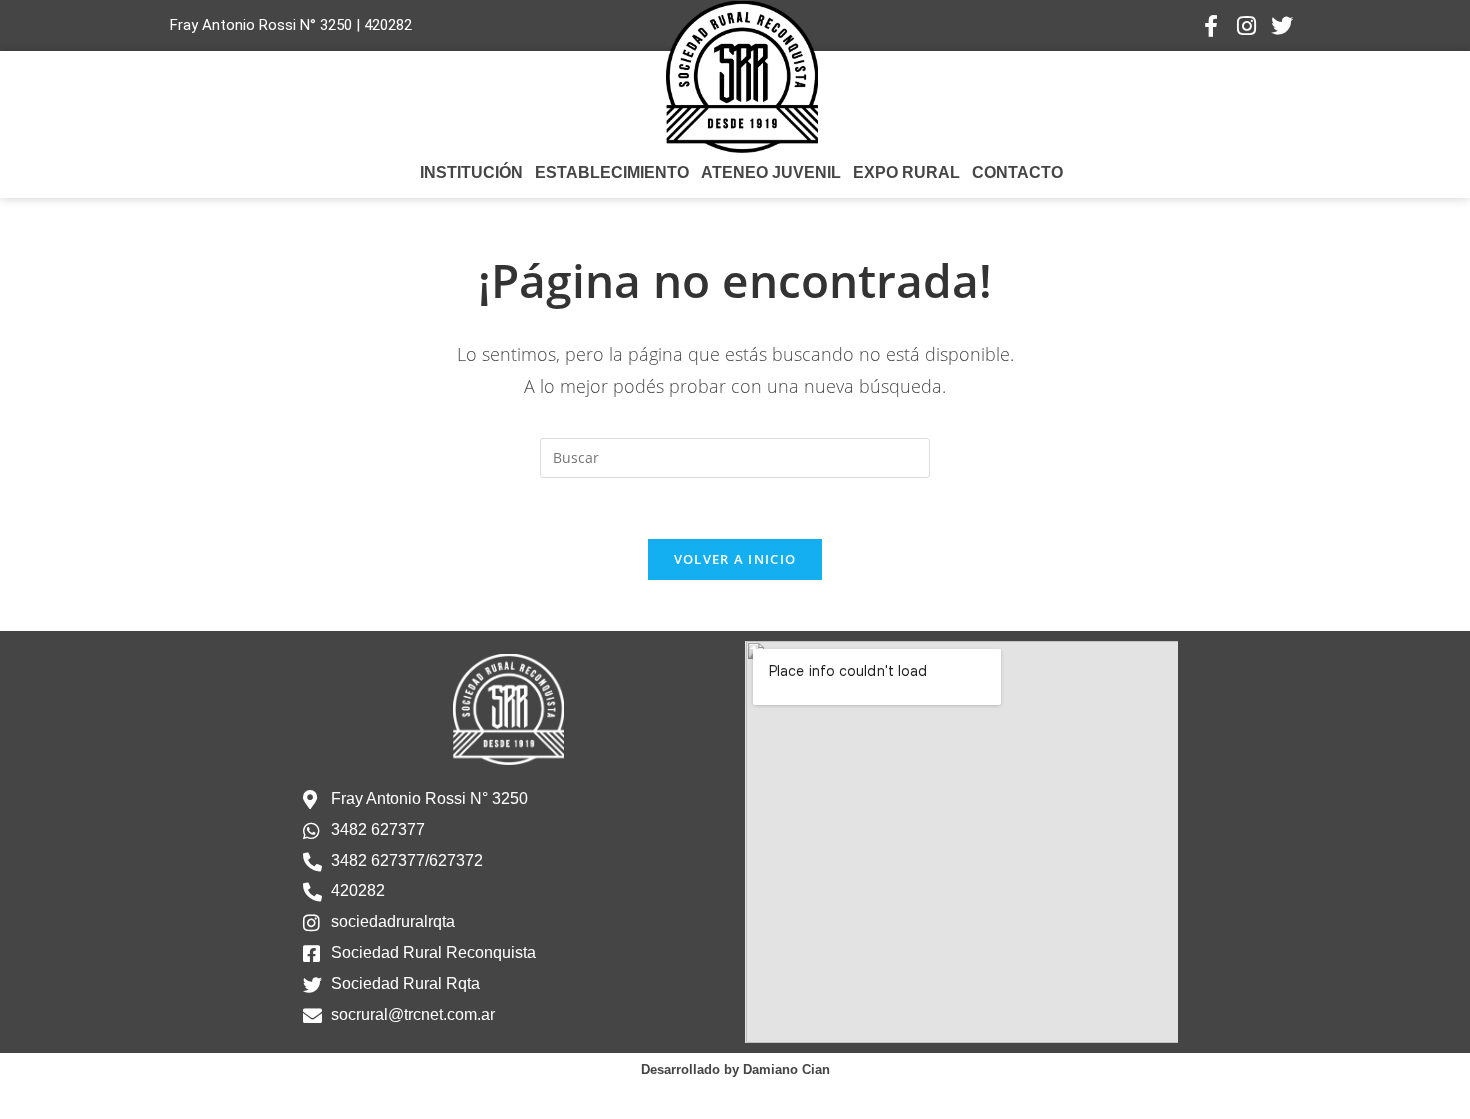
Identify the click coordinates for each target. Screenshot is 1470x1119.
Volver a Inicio (735, 559)
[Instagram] (1246, 25)
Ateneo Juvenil (771, 172)
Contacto (1017, 172)
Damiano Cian (786, 1069)
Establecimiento (612, 172)
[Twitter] (1281, 25)
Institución (471, 172)
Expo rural (906, 172)
